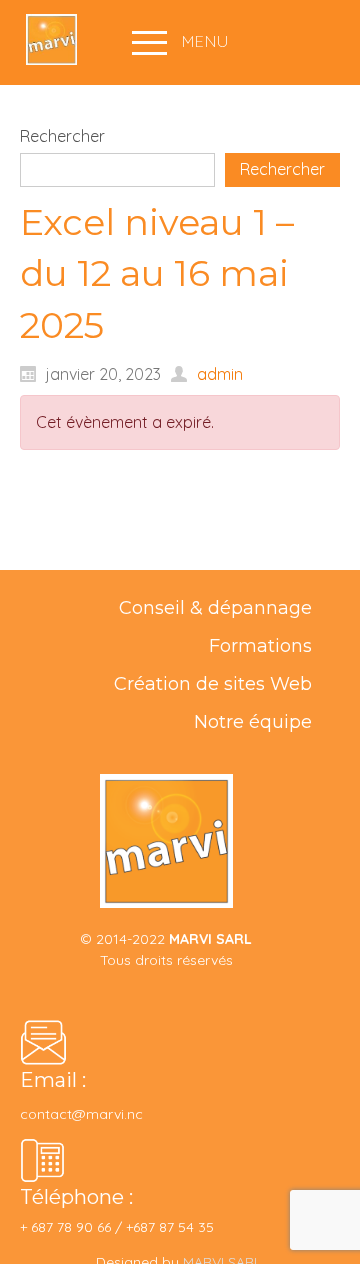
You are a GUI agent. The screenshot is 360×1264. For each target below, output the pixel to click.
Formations (260, 646)
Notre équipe (253, 722)
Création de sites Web (213, 684)
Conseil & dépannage (215, 608)
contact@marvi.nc (83, 1114)
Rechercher (62, 136)
